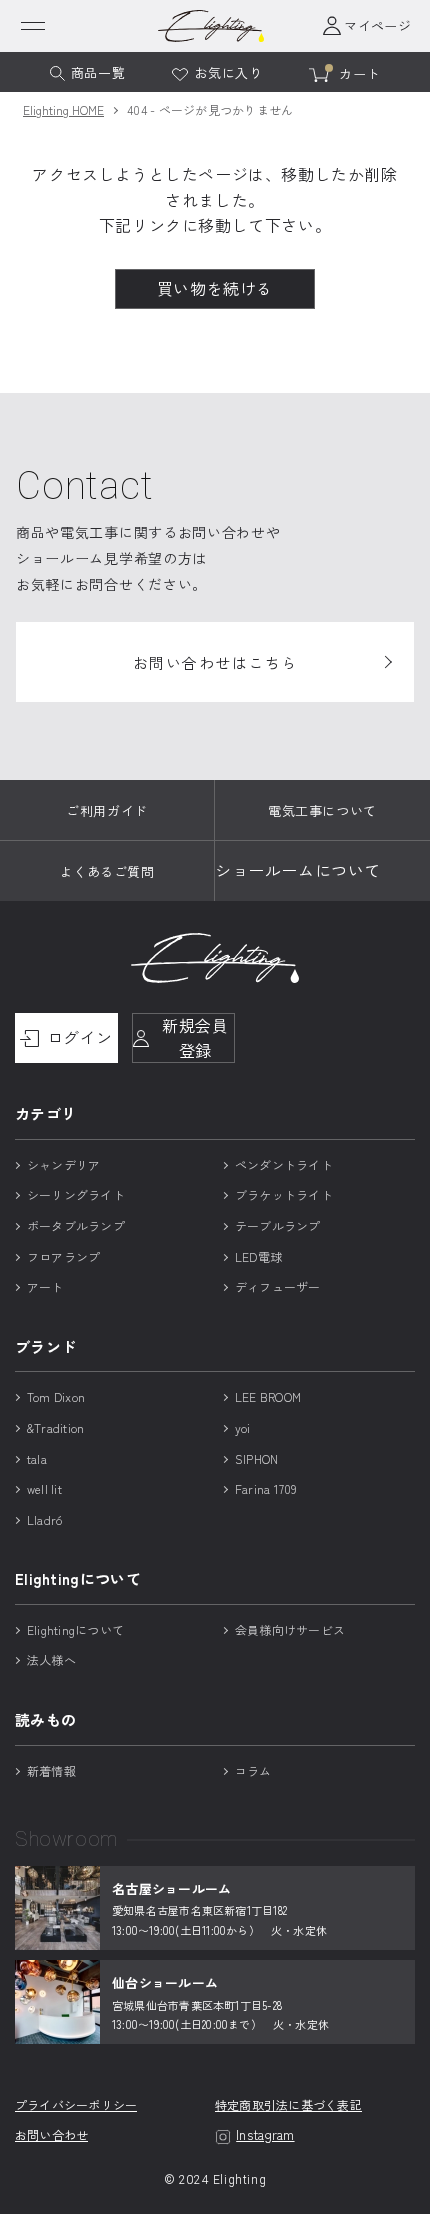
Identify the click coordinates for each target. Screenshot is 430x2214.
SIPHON (256, 1458)
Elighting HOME (63, 109)
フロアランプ (63, 1256)
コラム (253, 1770)
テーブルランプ (278, 1225)
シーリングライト (76, 1194)
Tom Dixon (56, 1396)
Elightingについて (75, 1629)
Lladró (44, 1519)
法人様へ (51, 1659)
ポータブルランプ (76, 1225)
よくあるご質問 (107, 871)
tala (37, 1458)
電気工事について (322, 810)
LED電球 (258, 1256)
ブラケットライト (284, 1194)
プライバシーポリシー (76, 2105)
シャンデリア (63, 1164)
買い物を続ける (215, 288)
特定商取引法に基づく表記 (288, 2105)
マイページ (377, 26)
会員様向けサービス (290, 1629)
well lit (44, 1488)
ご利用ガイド (106, 810)
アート (45, 1286)
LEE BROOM (268, 1396)
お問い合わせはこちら (215, 662)
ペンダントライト (284, 1164)
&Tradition (55, 1427)
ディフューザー (278, 1286)
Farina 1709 (266, 1488)
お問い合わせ (51, 2135)
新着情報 (51, 1770)
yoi (243, 1427)
